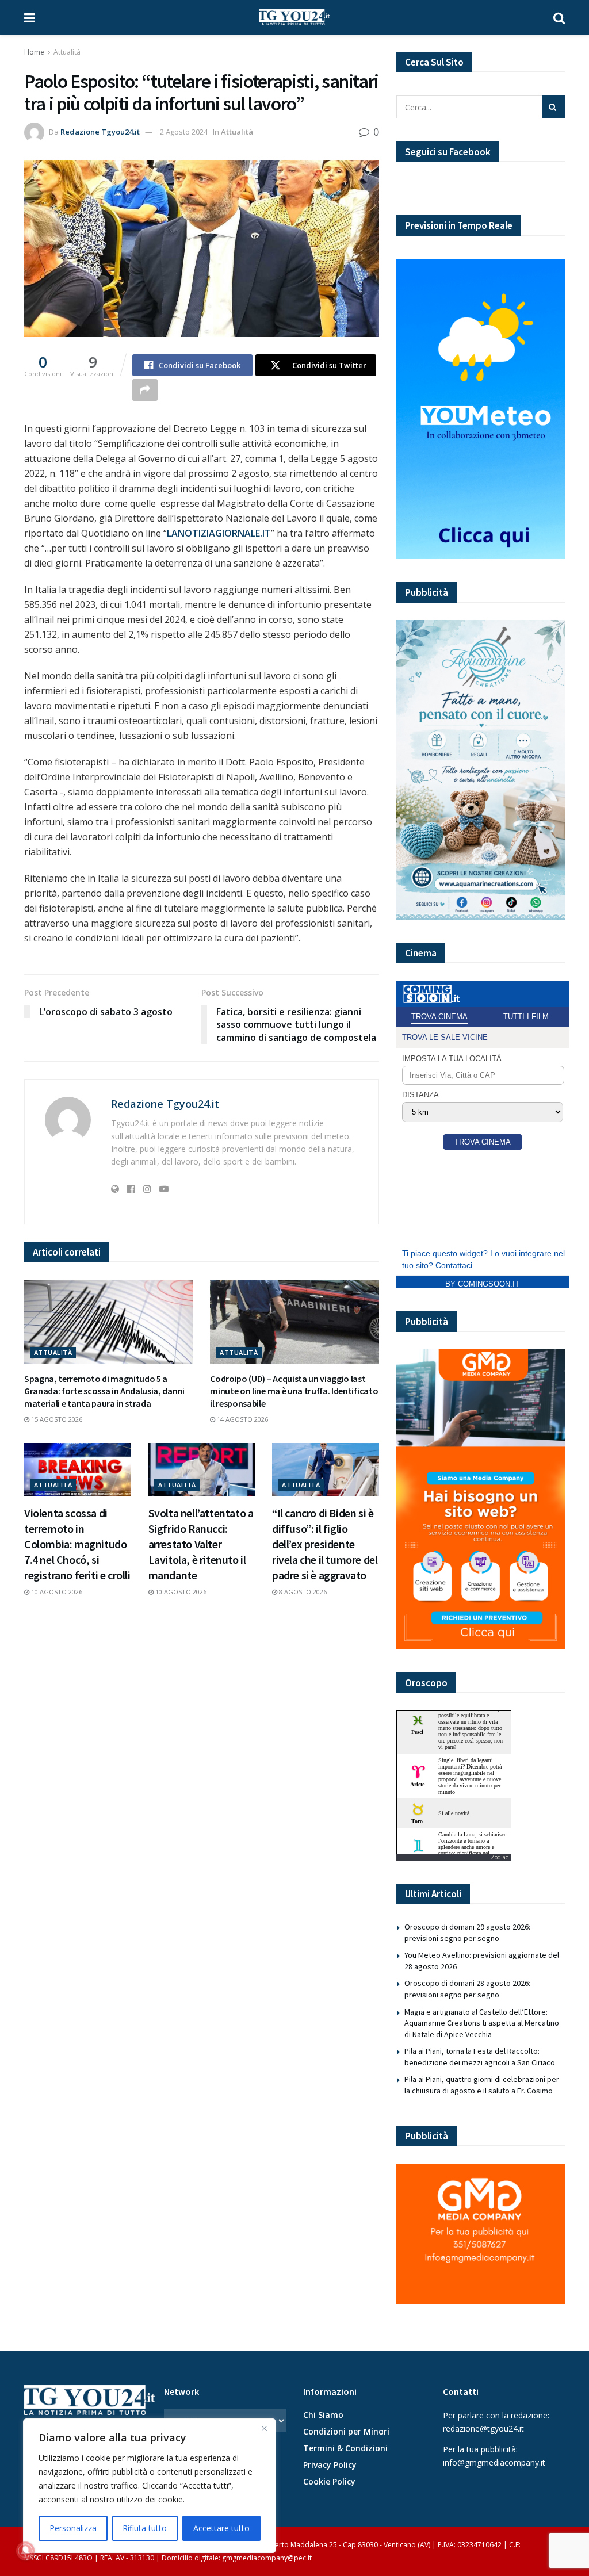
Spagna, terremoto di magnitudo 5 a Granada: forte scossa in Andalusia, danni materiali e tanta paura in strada (104, 1391)
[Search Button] (559, 17)
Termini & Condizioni (345, 2448)
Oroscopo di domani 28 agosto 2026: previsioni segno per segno (467, 1989)
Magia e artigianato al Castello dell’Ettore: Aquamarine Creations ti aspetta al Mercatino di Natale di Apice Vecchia (482, 2023)
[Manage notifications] (25, 2551)
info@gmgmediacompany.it (494, 2462)
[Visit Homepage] (294, 17)
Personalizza (73, 2528)
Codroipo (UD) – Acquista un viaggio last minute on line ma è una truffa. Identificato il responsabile (294, 1391)
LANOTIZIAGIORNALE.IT (219, 533)
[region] (150, 2486)
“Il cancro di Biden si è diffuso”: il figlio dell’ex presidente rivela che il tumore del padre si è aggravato (325, 1544)
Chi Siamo (323, 2415)
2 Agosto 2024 (184, 132)
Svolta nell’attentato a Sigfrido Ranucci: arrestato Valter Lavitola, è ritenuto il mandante (201, 1544)
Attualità (67, 52)
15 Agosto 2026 (56, 1419)
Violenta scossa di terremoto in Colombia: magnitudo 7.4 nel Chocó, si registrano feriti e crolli (77, 1544)
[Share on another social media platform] (145, 390)
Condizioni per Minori (346, 2431)
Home (34, 52)
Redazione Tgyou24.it (100, 132)
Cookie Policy (329, 2481)
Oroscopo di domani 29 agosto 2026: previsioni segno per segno (467, 1932)
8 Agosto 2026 (302, 1592)
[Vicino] (264, 2428)
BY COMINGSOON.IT (482, 1284)
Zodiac (499, 1857)
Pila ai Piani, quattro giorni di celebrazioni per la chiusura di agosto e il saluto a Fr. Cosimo (482, 2085)
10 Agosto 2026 (56, 1592)
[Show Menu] (30, 17)
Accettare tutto (221, 2528)
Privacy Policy (330, 2465)
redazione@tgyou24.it (483, 2428)
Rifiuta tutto (145, 2528)
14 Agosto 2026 (242, 1419)
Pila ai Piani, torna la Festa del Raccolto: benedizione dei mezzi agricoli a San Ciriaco (480, 2057)
